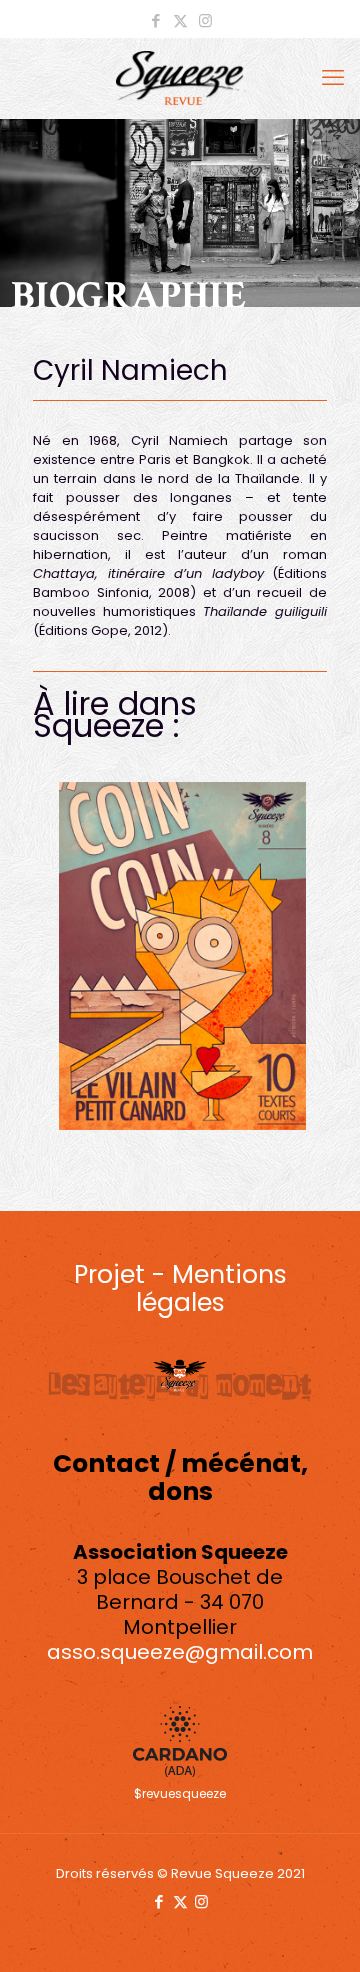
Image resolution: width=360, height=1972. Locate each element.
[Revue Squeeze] (180, 78)
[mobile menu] (333, 78)
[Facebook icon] (155, 20)
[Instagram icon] (205, 20)
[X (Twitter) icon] (180, 20)
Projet (109, 1274)
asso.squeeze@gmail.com (180, 1652)
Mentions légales (211, 1288)
